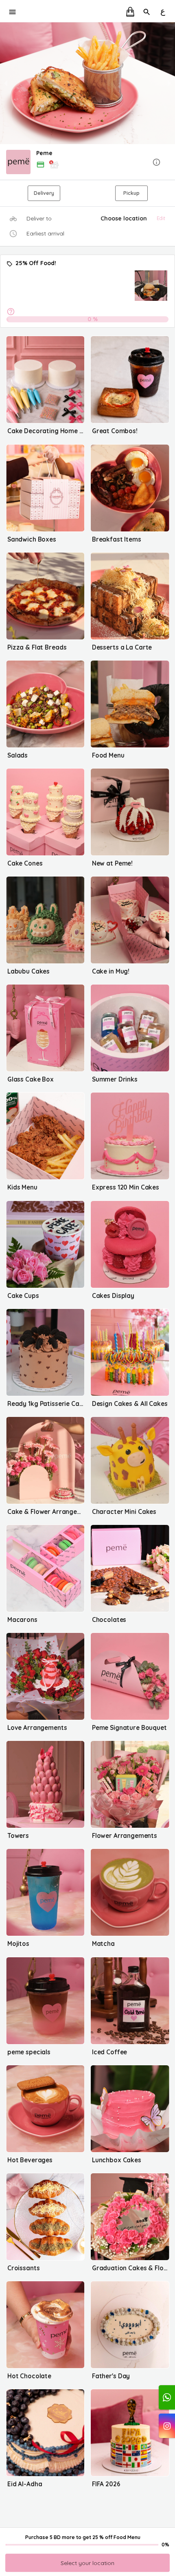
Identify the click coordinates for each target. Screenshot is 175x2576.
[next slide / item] (169, 83)
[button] (87, 163)
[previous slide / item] (6, 83)
